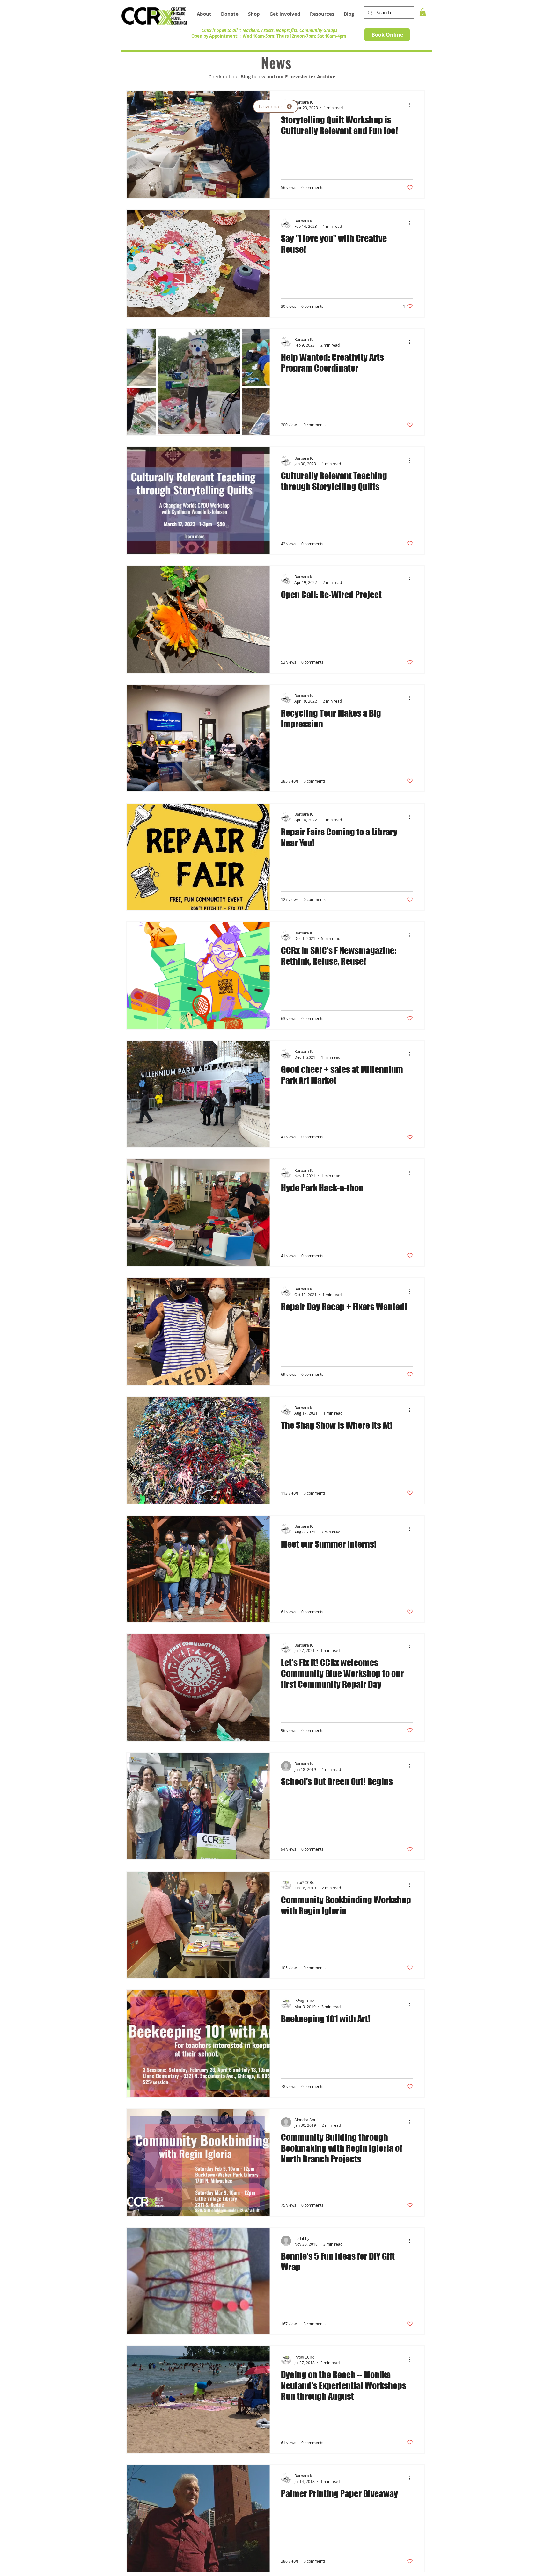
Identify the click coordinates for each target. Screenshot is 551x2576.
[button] (322, 14)
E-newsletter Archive (310, 77)
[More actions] (412, 105)
